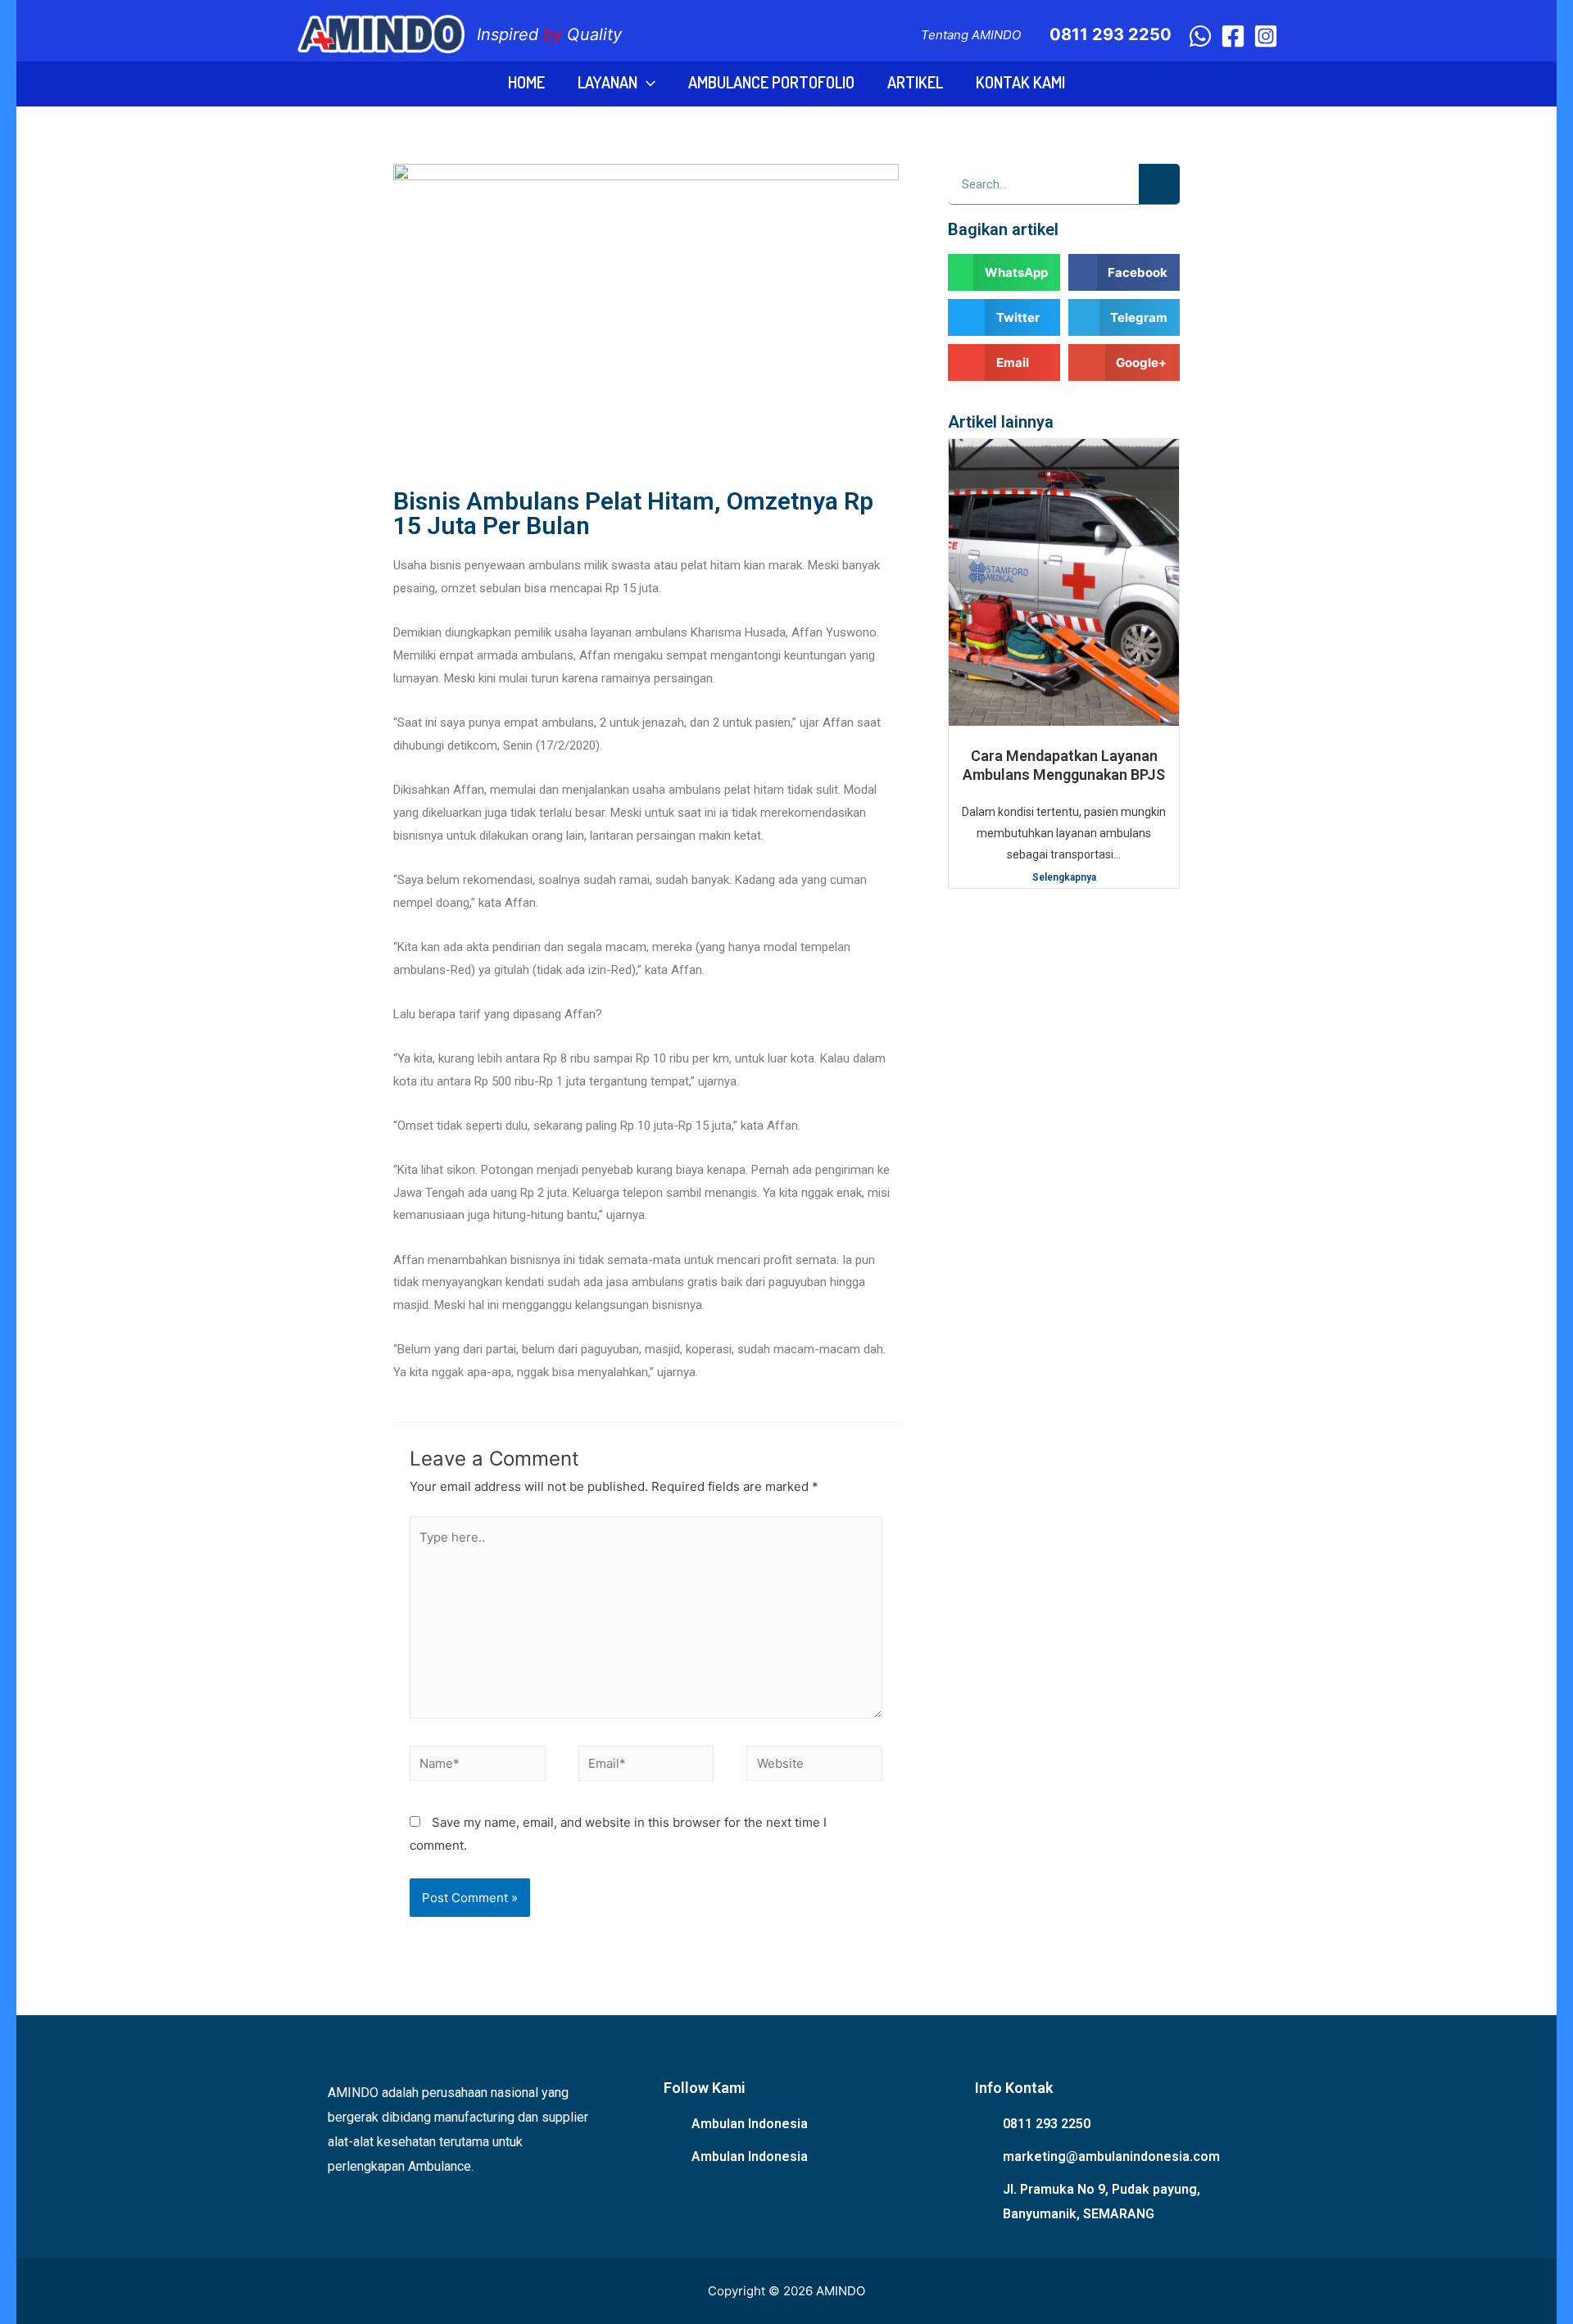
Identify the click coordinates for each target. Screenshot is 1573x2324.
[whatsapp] (1200, 36)
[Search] (1159, 184)
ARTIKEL (915, 82)
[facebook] (1233, 36)
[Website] (814, 1767)
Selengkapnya (1064, 877)
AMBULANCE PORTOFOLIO (771, 82)
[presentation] (646, 82)
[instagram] (1266, 36)
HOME (526, 82)
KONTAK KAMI (1020, 82)
